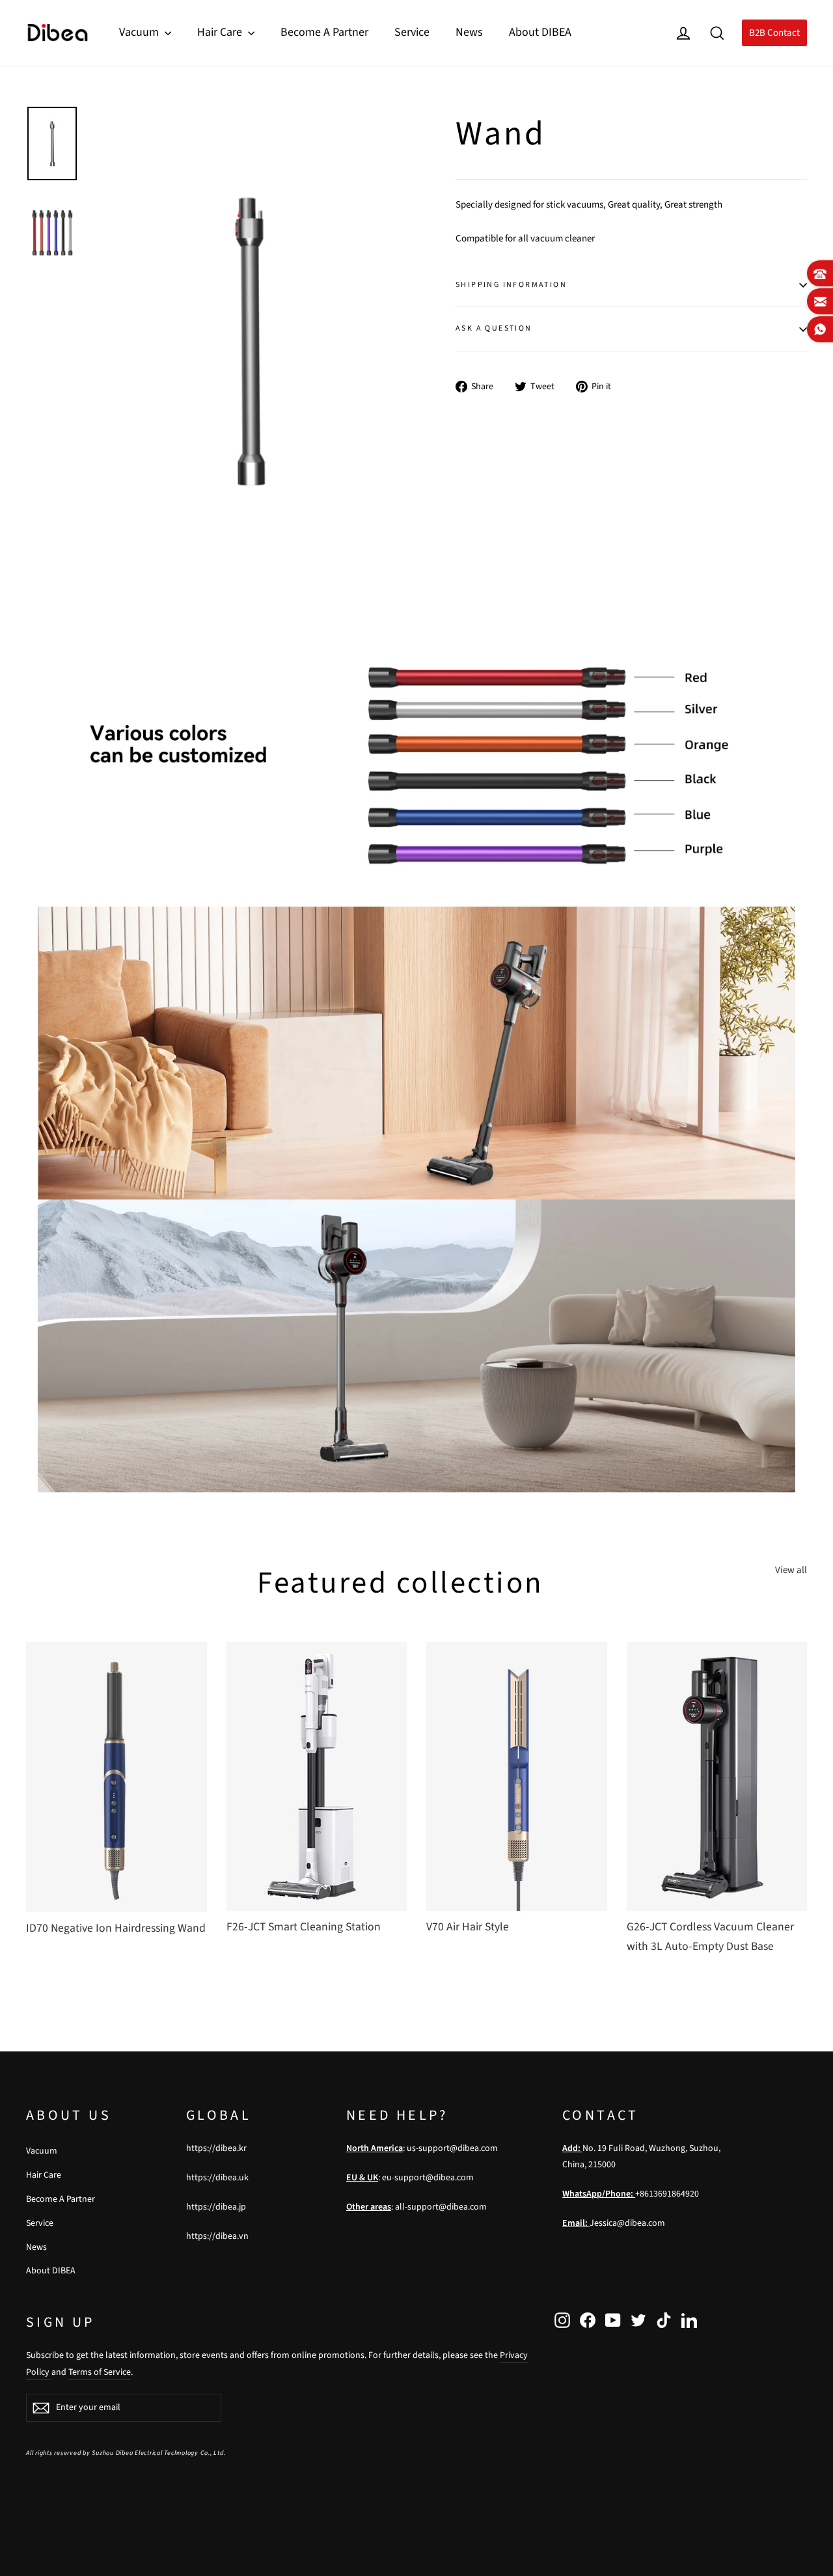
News (469, 32)
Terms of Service (100, 2372)
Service (412, 32)
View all (791, 1570)
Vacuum (140, 32)
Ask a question (494, 328)
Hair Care (221, 32)
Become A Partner (324, 32)
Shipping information (511, 285)
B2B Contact (774, 33)
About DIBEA (540, 32)
